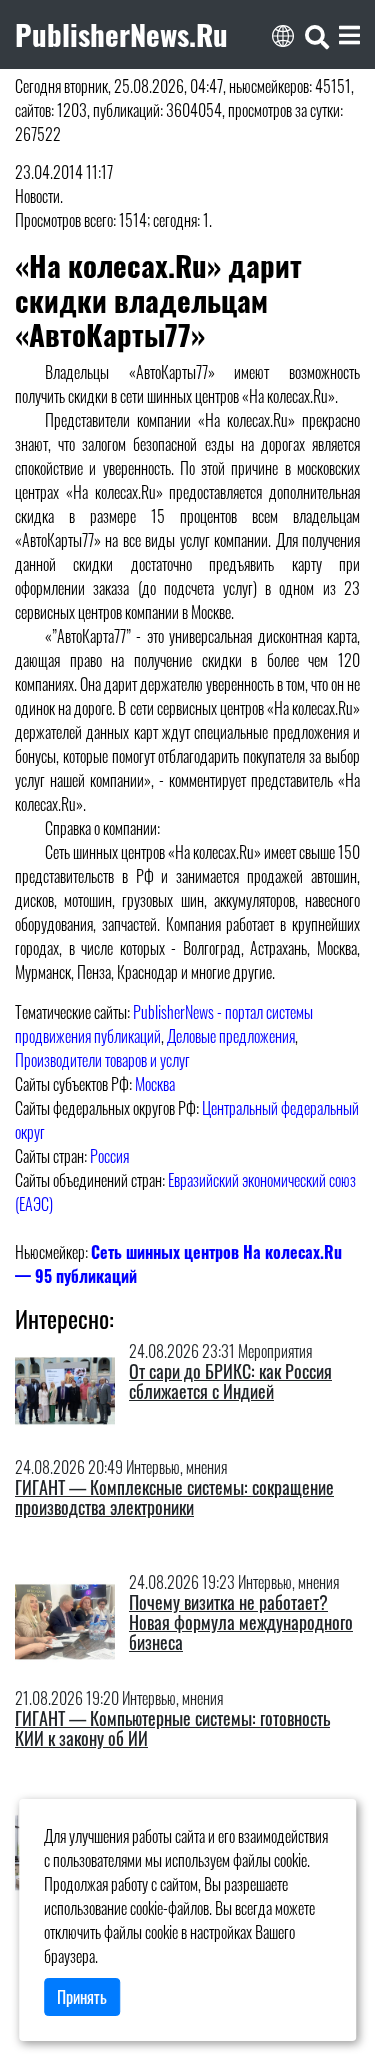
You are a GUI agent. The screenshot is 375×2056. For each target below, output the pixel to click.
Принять (82, 1997)
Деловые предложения (231, 1036)
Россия (109, 1156)
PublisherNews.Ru (121, 34)
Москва (155, 1084)
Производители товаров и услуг (102, 1060)
